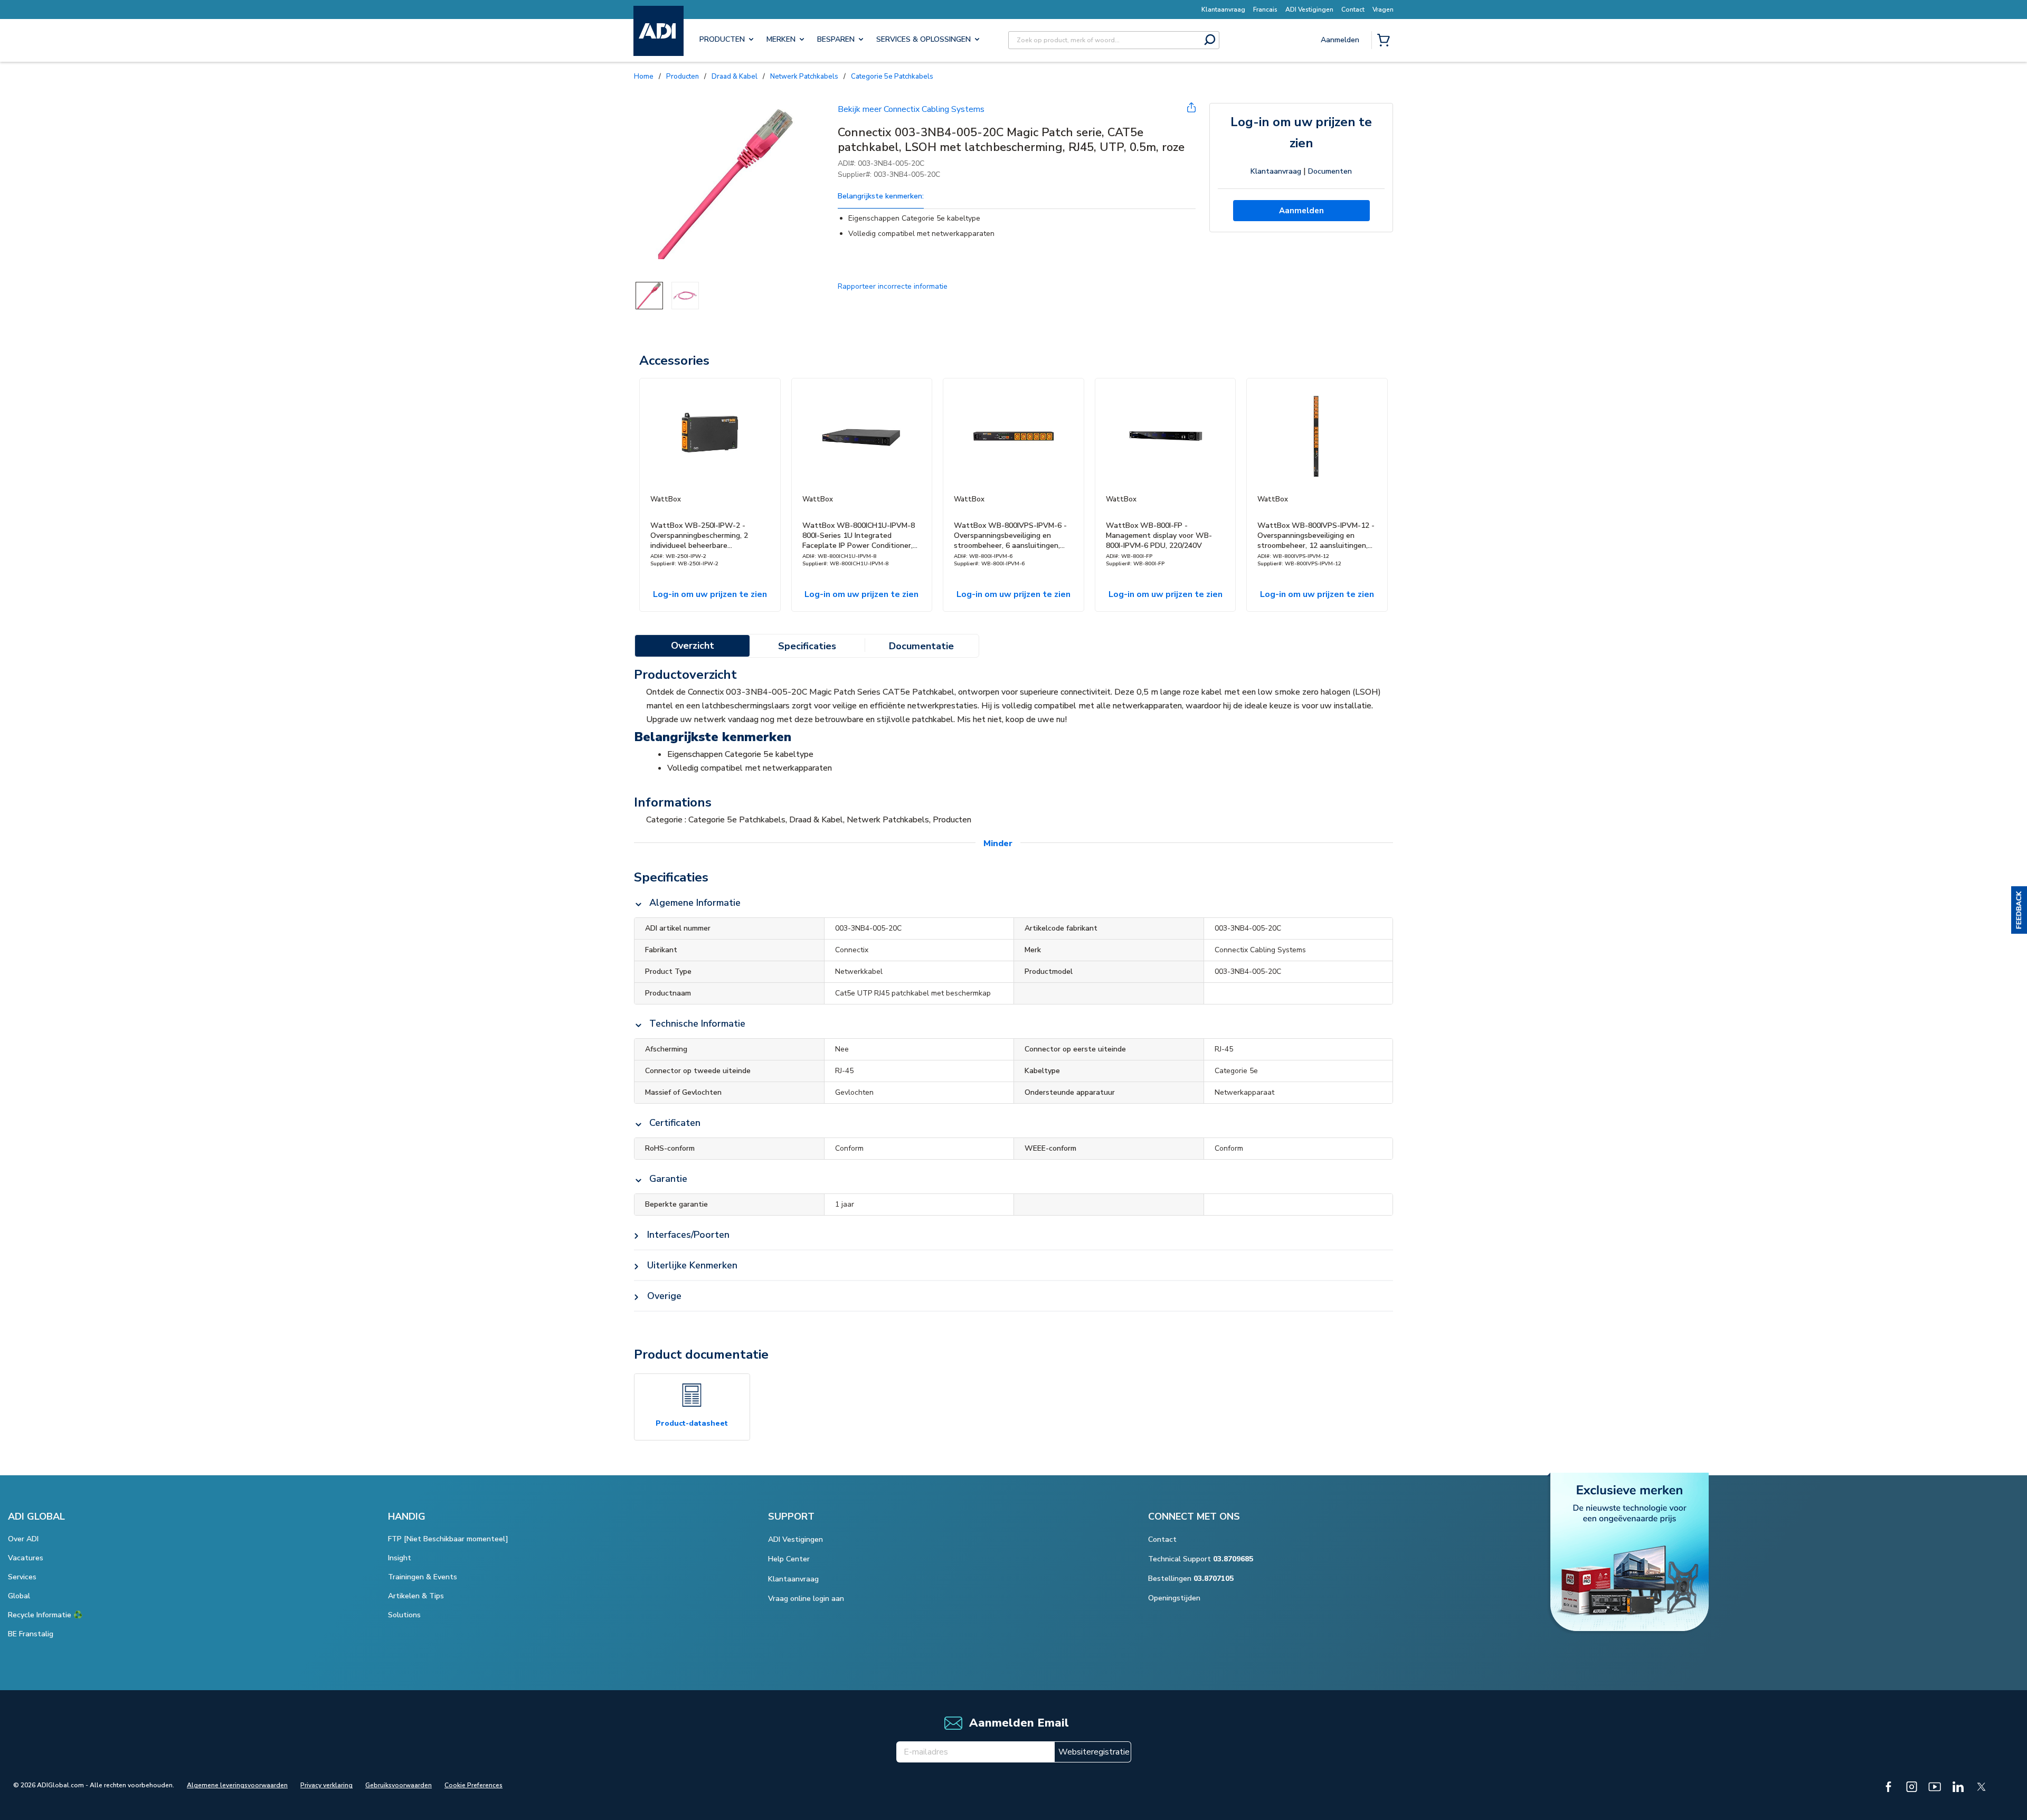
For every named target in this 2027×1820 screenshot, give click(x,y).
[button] (2019, 910)
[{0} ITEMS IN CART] (1386, 41)
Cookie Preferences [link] (473, 1785)
